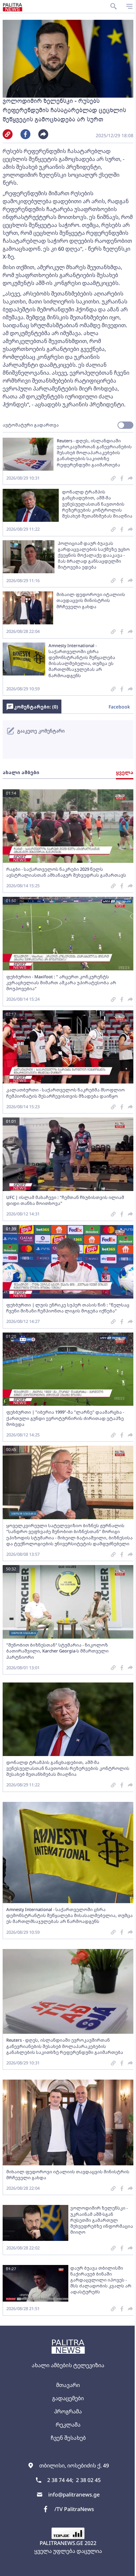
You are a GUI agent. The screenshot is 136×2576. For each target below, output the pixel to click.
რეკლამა (68, 2425)
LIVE (128, 2568)
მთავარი (68, 2385)
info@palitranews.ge (74, 2495)
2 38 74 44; (60, 2480)
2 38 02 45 (88, 2480)
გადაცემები (68, 2398)
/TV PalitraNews (74, 2509)
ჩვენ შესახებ (68, 2438)
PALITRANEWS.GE (61, 2543)
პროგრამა (68, 2411)
